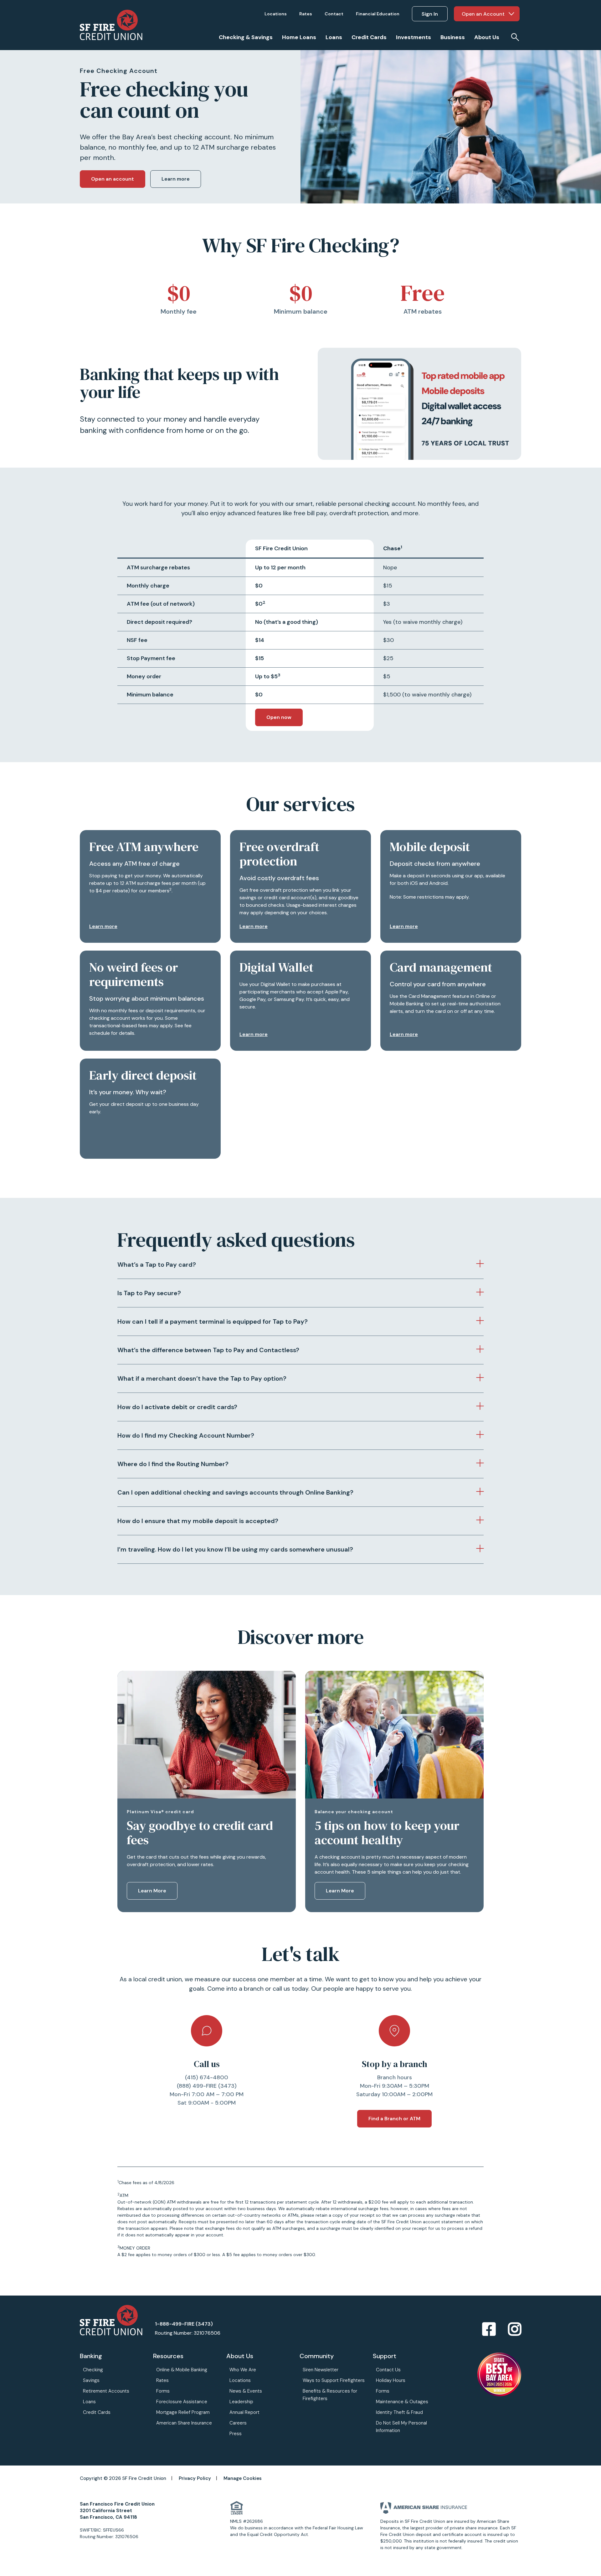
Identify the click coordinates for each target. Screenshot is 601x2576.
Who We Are (243, 2370)
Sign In (430, 14)
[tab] (300, 1265)
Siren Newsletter (321, 2370)
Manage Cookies (243, 2478)
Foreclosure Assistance (182, 2402)
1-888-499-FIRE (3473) (184, 2324)
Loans (89, 2402)
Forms (163, 2391)
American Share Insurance (184, 2423)
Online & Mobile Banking (182, 2370)
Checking (93, 2370)
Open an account (113, 179)
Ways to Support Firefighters (334, 2380)
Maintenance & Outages (402, 2402)
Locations (240, 2380)
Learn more (176, 179)
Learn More (152, 1891)
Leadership (241, 2402)
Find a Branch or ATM (394, 2119)
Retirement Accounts (106, 2391)
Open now (279, 717)
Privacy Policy (195, 2478)
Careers (238, 2423)
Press (236, 2434)
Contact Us (388, 2370)
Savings (91, 2380)
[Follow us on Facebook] (489, 2330)
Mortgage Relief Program (183, 2412)
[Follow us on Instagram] (515, 2330)
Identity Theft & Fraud (399, 2412)
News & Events (246, 2391)
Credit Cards (97, 2412)
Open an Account (483, 14)
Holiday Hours (391, 2380)
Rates (162, 2380)
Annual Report (244, 2412)
